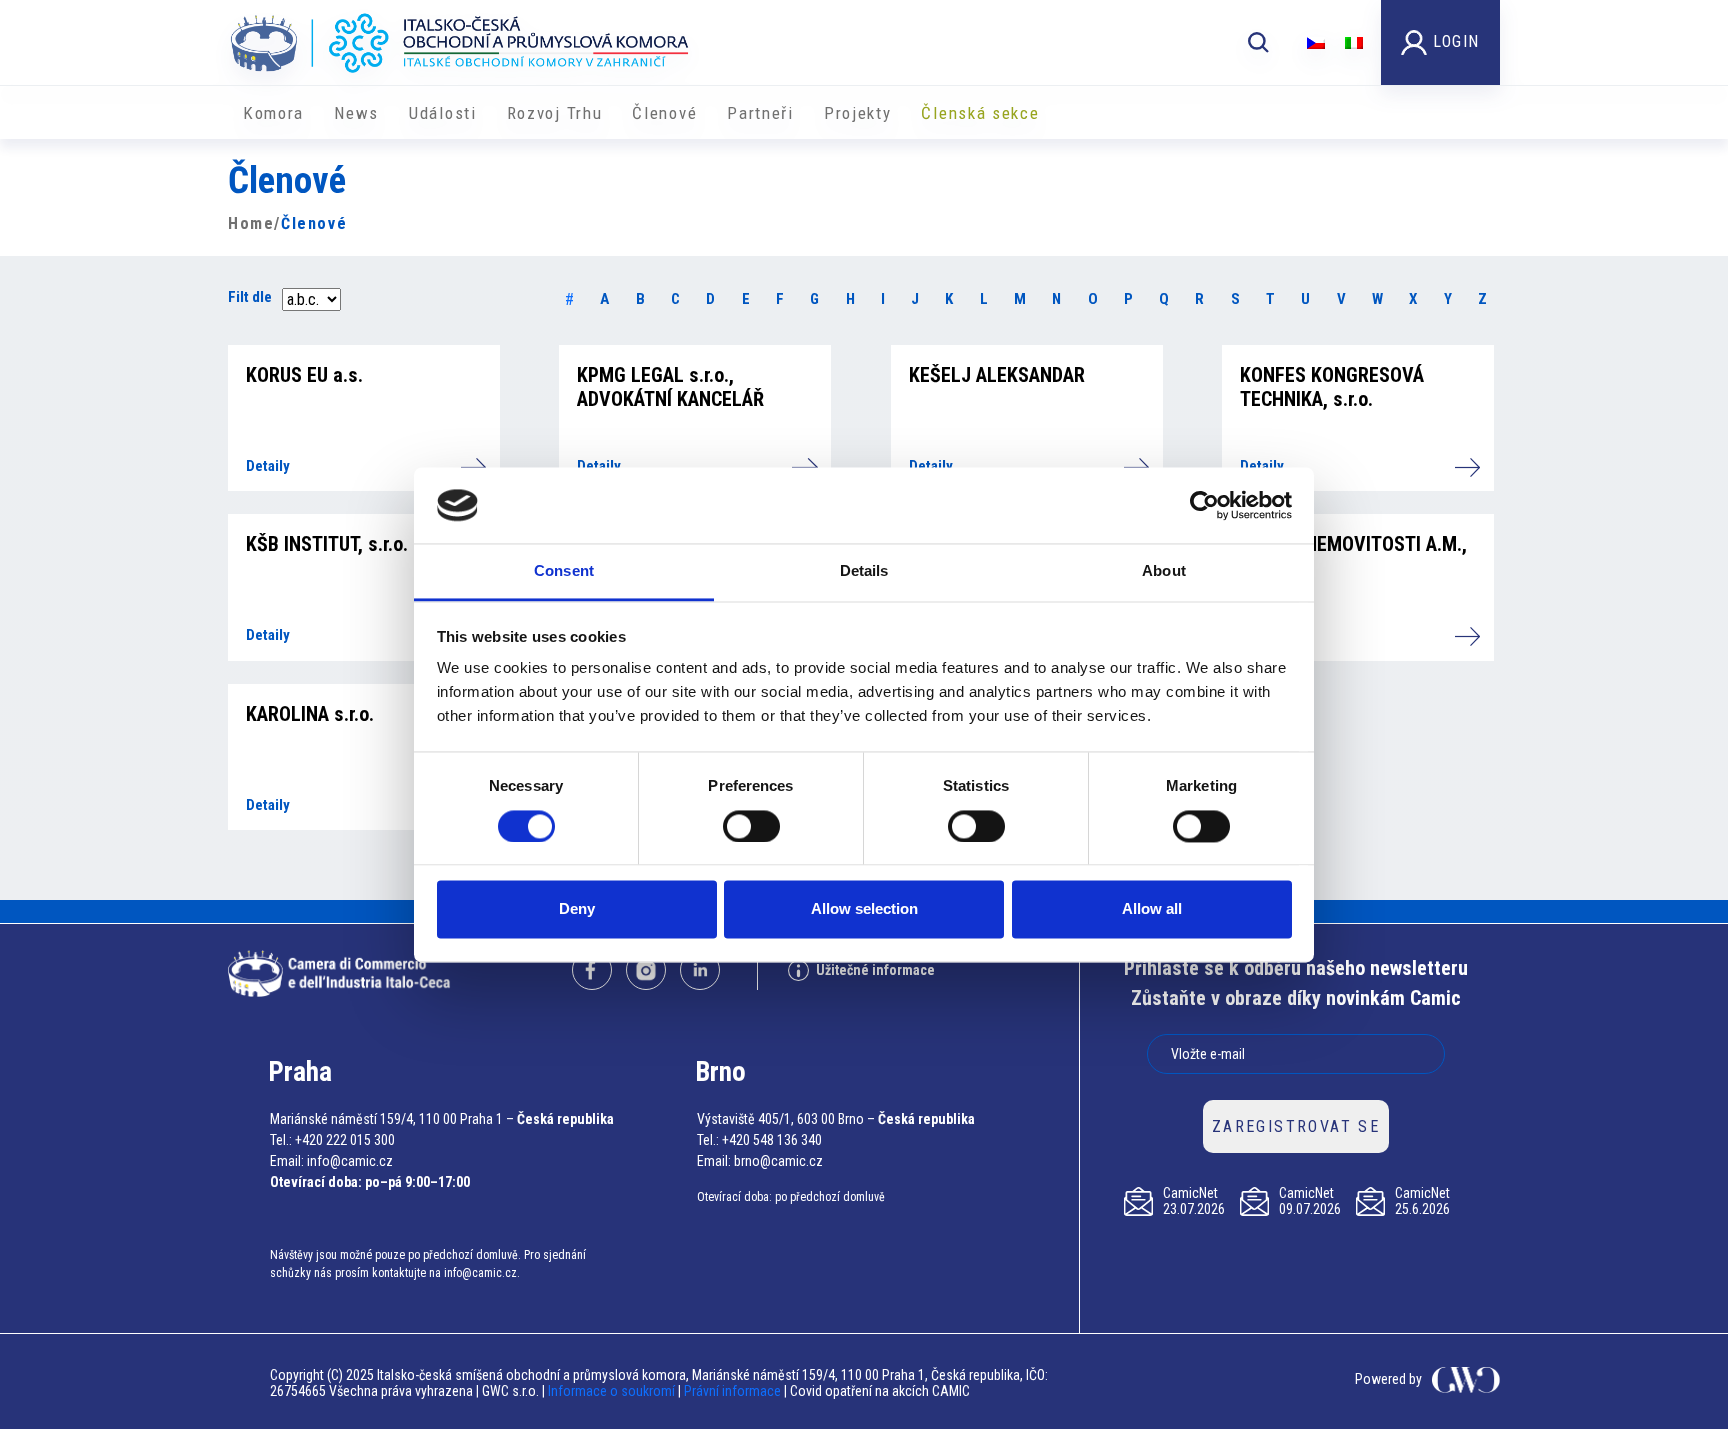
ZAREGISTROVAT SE (1296, 1126)
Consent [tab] (564, 571)
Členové (664, 113)
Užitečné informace (875, 970)
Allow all (1152, 909)
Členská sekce (980, 113)
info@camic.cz (350, 1161)
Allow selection (864, 909)
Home (251, 223)
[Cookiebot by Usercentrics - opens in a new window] (1204, 505)
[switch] (751, 826)
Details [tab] (864, 571)
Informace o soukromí (613, 1391)
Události (443, 113)
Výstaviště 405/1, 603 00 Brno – (786, 1119)
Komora (273, 113)
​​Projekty (858, 113)
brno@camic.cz (778, 1161)
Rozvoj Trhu (555, 113)
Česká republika (565, 1119)
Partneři (760, 113)
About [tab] (1164, 571)
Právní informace (732, 1391)
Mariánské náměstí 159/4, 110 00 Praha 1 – (392, 1119)
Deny (577, 909)
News (356, 113)
